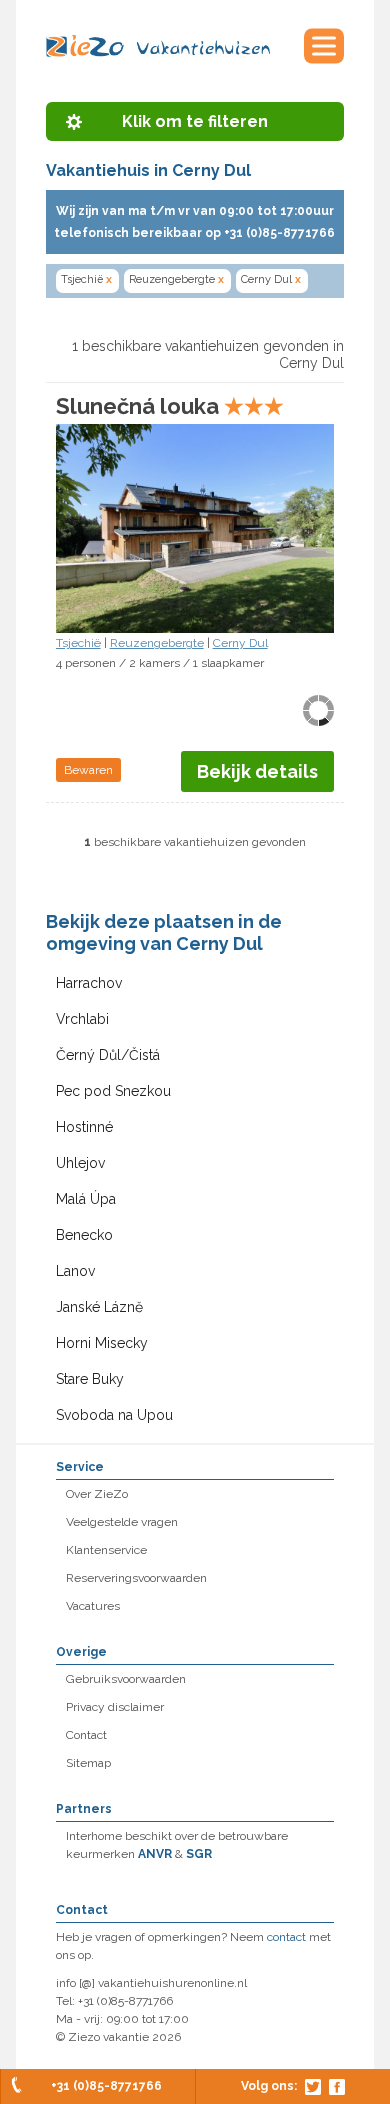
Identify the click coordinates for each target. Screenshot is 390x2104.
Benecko (84, 1235)
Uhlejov (80, 1163)
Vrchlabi (82, 1019)
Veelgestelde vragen (122, 1522)
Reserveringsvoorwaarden (136, 1578)
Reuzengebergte (176, 279)
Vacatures (93, 1606)
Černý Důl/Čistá (108, 1055)
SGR (199, 1854)
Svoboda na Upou (114, 1415)
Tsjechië (86, 279)
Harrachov (89, 983)
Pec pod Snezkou (113, 1091)
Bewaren (88, 770)
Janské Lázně (99, 1307)
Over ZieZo (97, 1494)
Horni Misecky (102, 1343)
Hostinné (84, 1127)
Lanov (75, 1271)
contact (286, 1937)
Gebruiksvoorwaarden (126, 1679)
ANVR (155, 1854)
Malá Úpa (86, 1199)
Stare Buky (90, 1379)
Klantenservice (106, 1550)
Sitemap (88, 1763)
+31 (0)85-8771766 (106, 2086)
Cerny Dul (271, 279)
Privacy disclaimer (115, 1707)
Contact (86, 1735)
